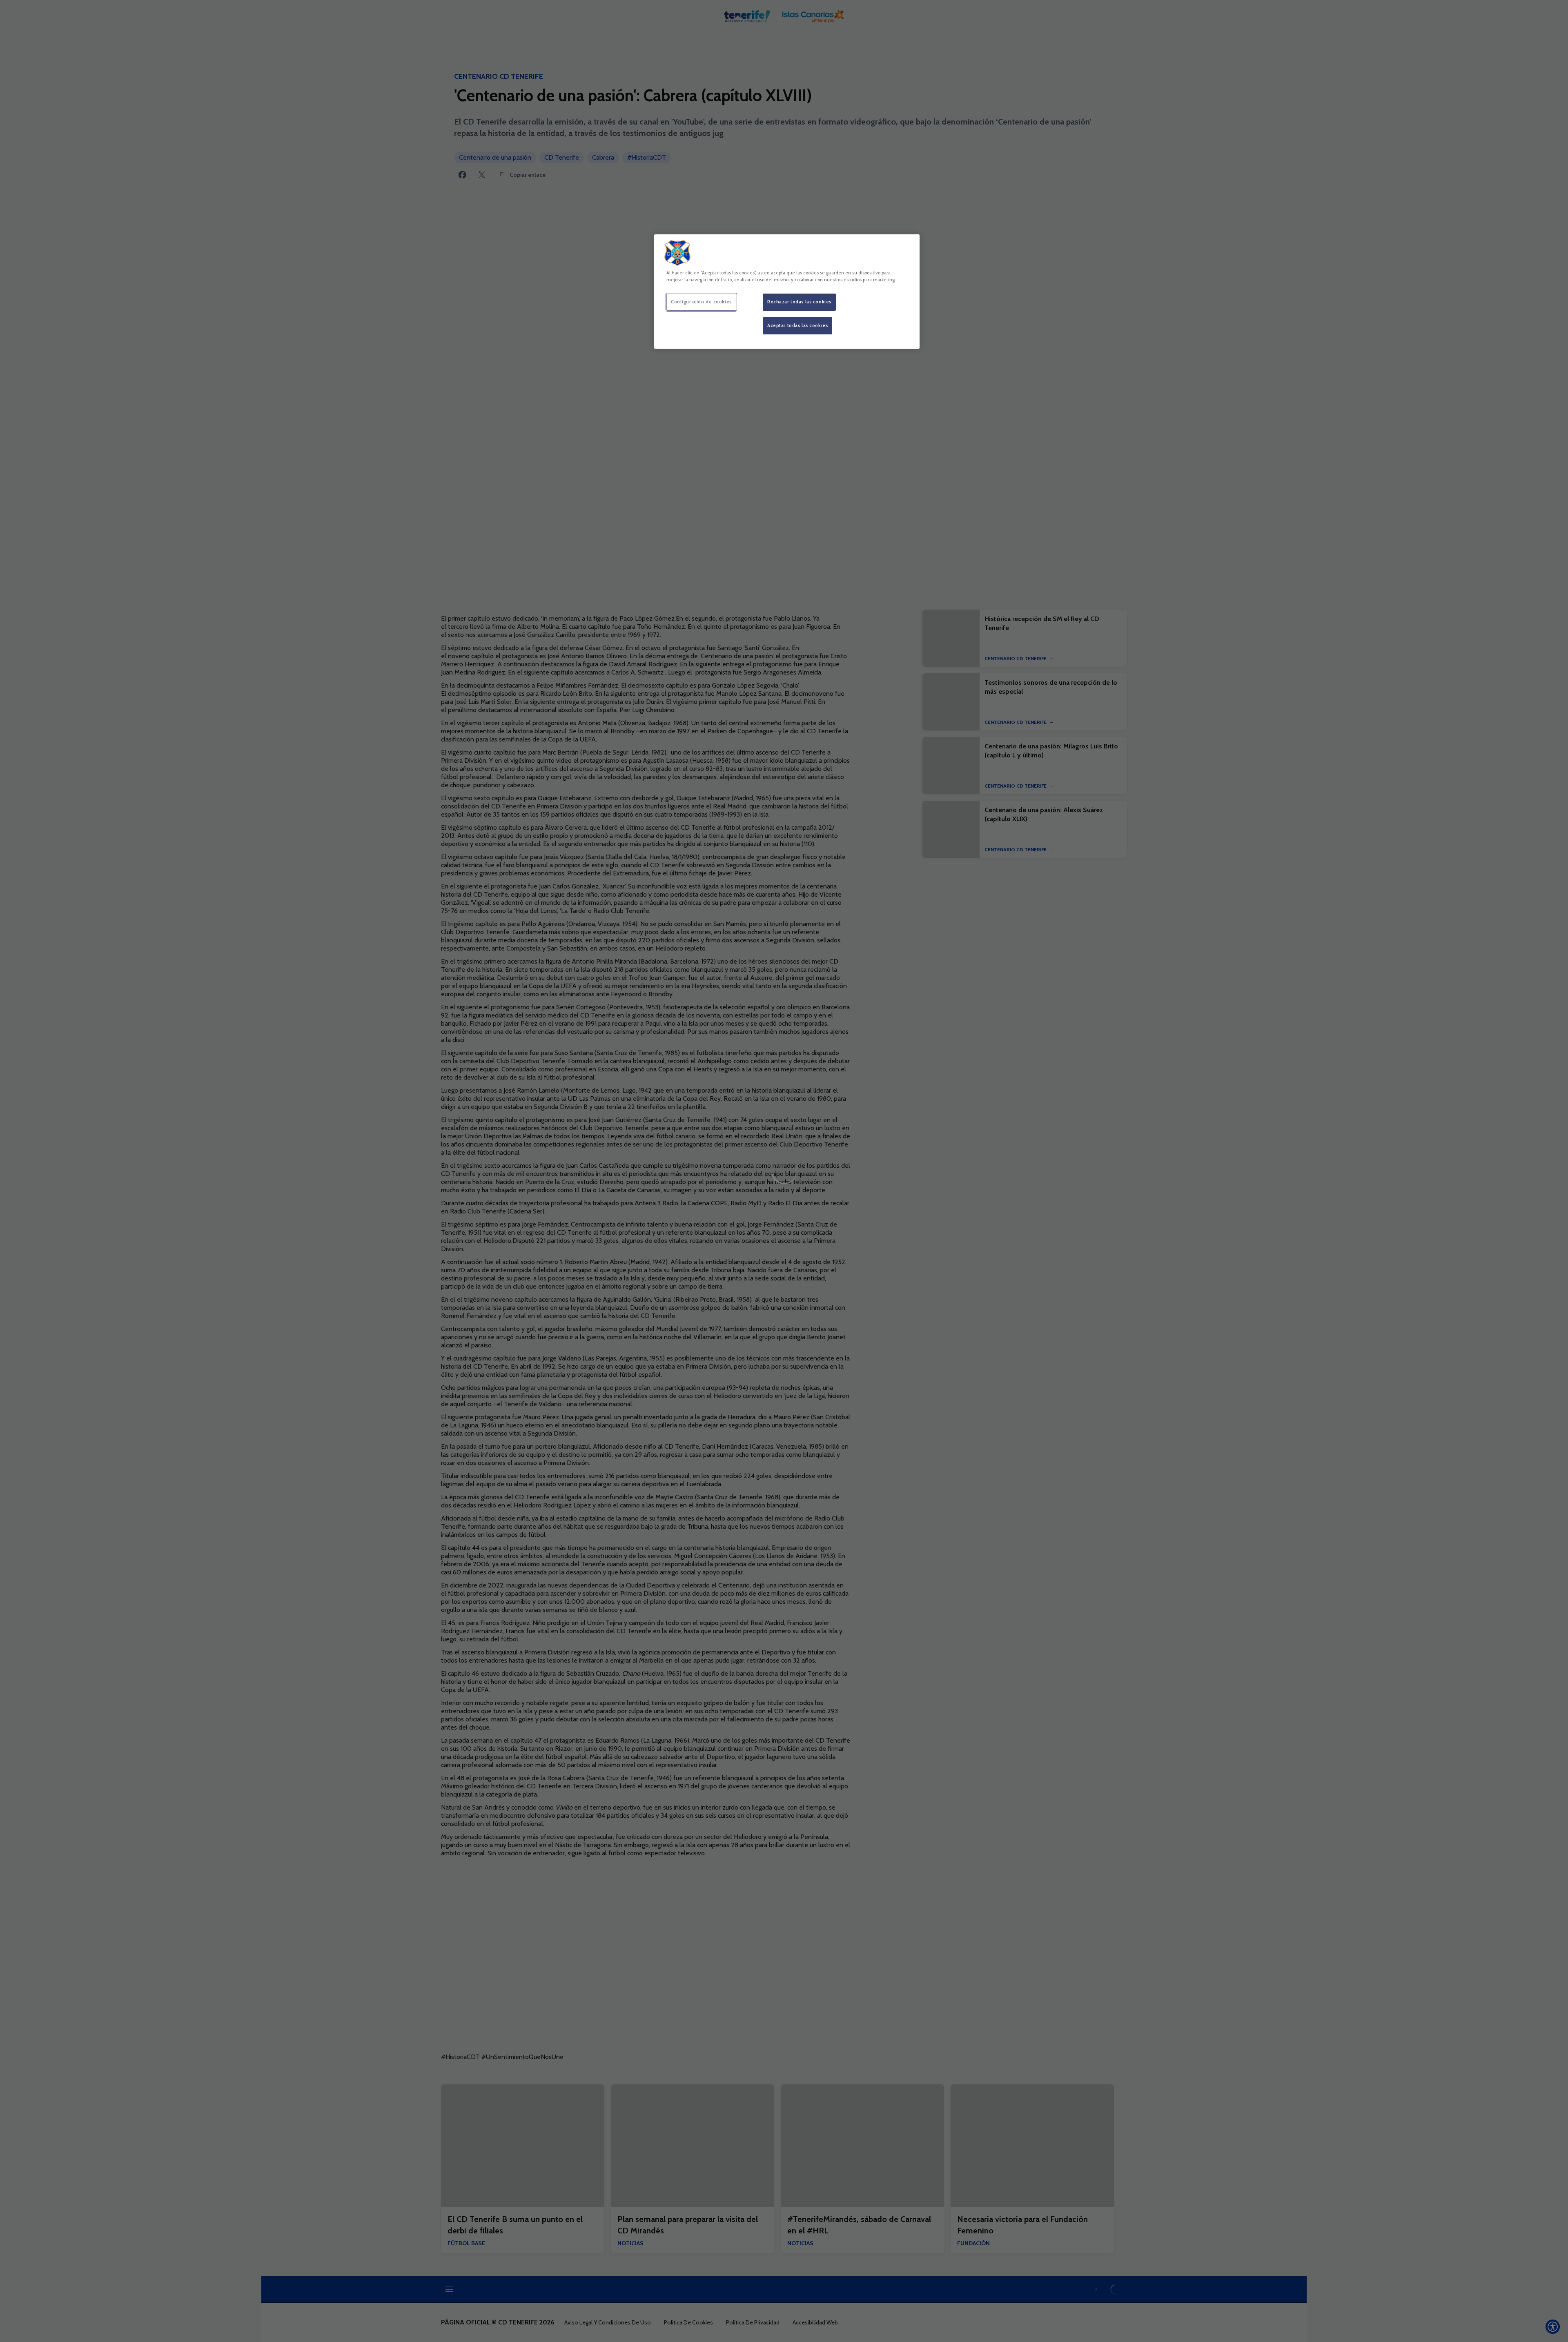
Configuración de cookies (701, 302)
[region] (787, 292)
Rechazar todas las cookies (799, 302)
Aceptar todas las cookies (797, 325)
